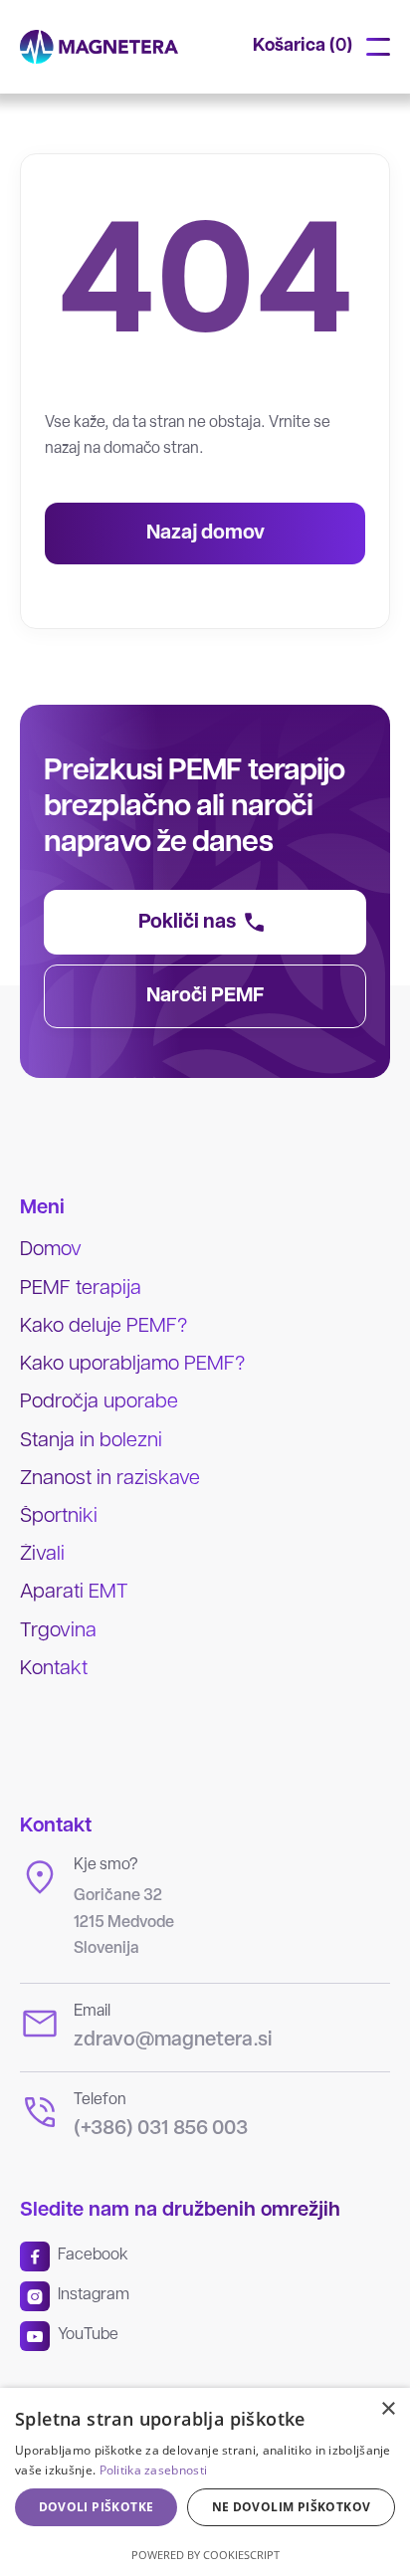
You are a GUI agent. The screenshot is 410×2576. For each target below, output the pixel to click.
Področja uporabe (99, 1402)
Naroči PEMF (205, 996)
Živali (42, 1555)
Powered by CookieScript (205, 2555)
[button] (303, 47)
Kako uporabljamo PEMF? (132, 1365)
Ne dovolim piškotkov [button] (292, 2507)
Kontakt (54, 1669)
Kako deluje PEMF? (103, 1327)
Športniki (59, 1517)
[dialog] (205, 2482)
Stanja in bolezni (91, 1441)
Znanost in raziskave (110, 1479)
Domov (51, 1250)
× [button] (388, 2409)
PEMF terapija (81, 1289)
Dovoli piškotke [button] (97, 2507)
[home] (99, 47)
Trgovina (58, 1631)
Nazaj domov (205, 534)
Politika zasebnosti (154, 2470)
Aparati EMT (74, 1593)
